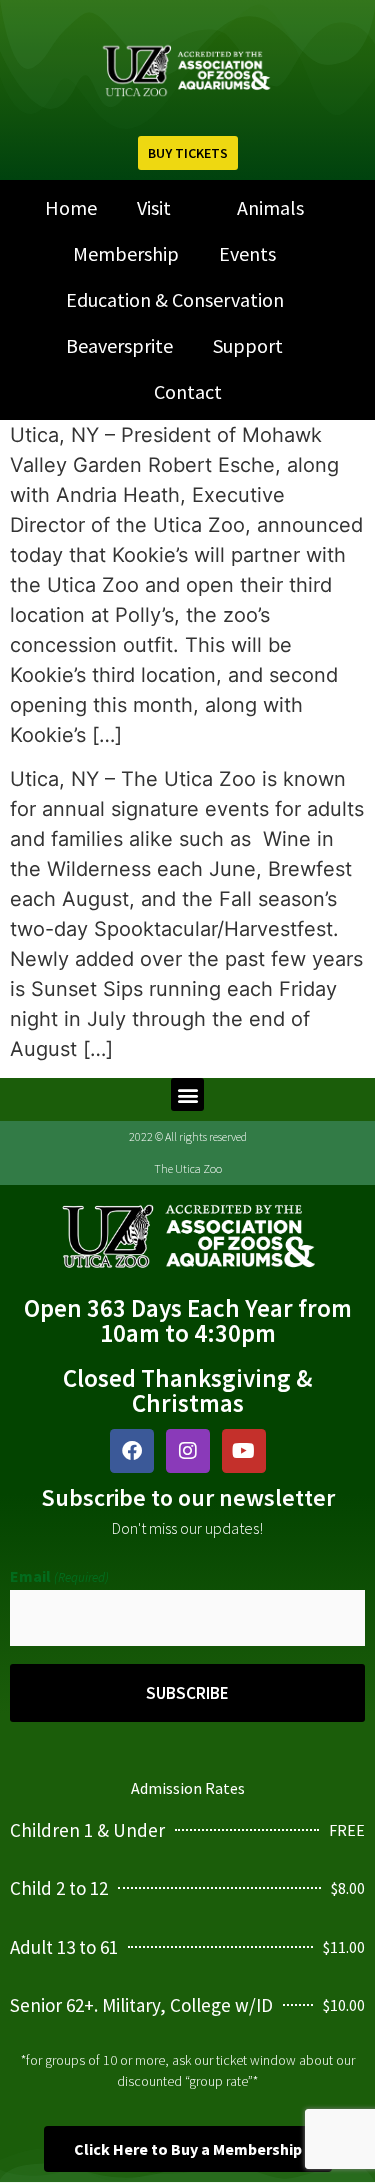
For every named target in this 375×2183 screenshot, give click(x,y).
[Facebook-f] (132, 1451)
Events (247, 253)
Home (71, 207)
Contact (188, 391)
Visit (154, 207)
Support (248, 345)
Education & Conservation (175, 299)
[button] (187, 1094)
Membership (126, 253)
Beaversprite (119, 345)
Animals (270, 207)
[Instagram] (188, 1451)
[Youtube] (244, 1451)
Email (59, 1576)
